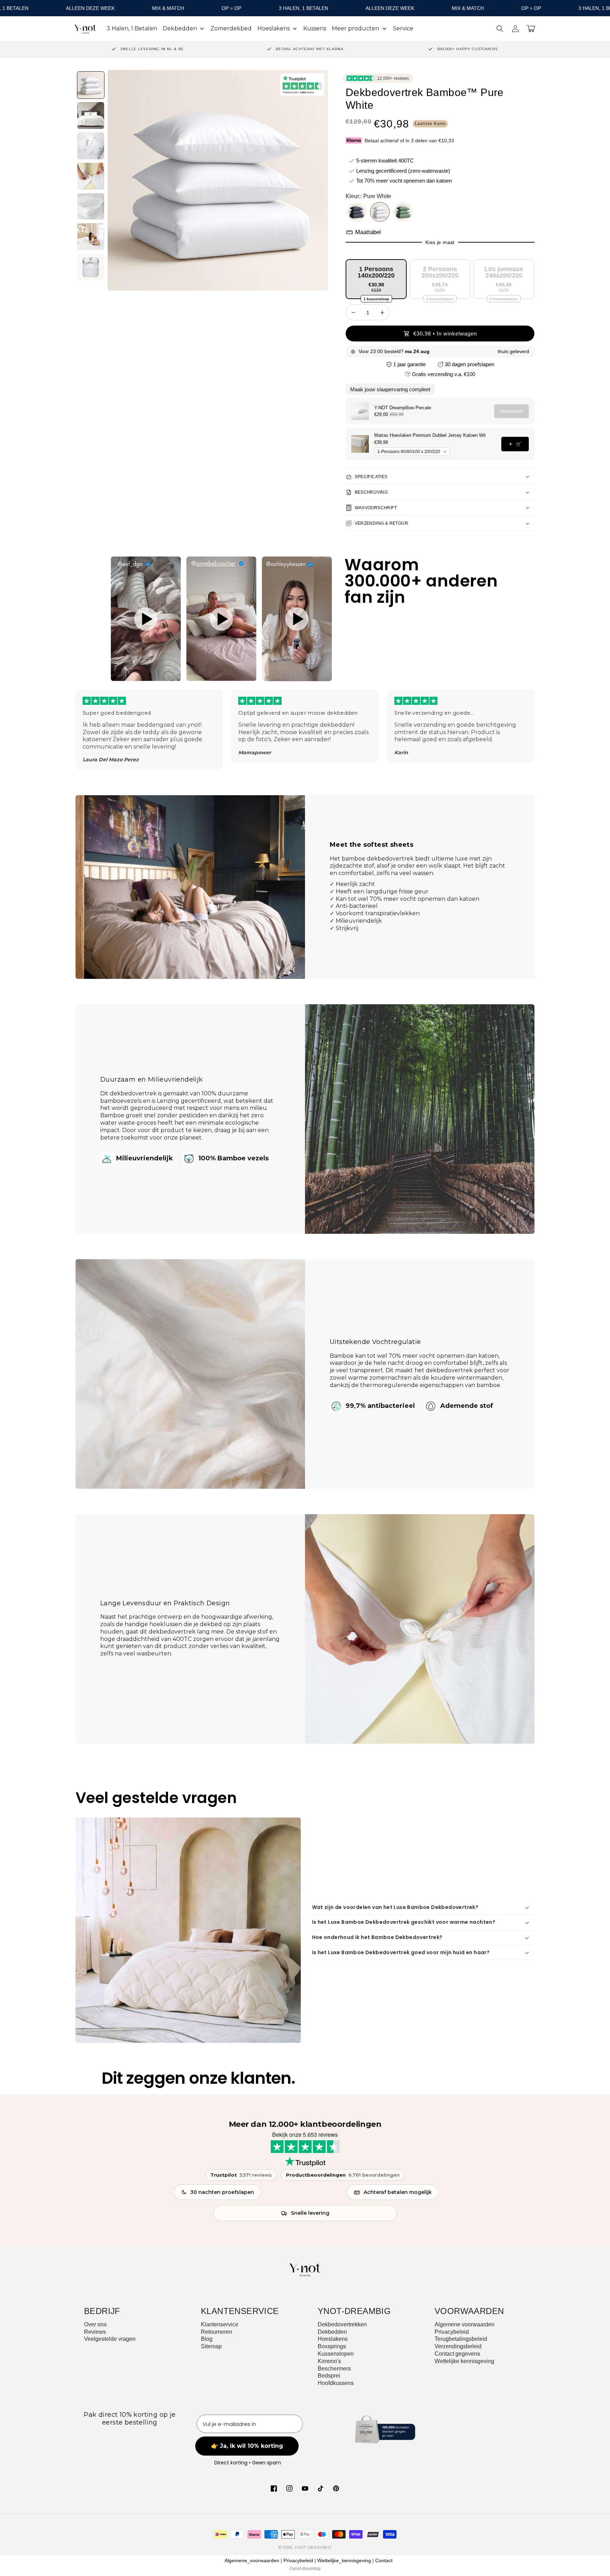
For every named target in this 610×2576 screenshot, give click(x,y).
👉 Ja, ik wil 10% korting (305, 1361)
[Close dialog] (375, 1185)
